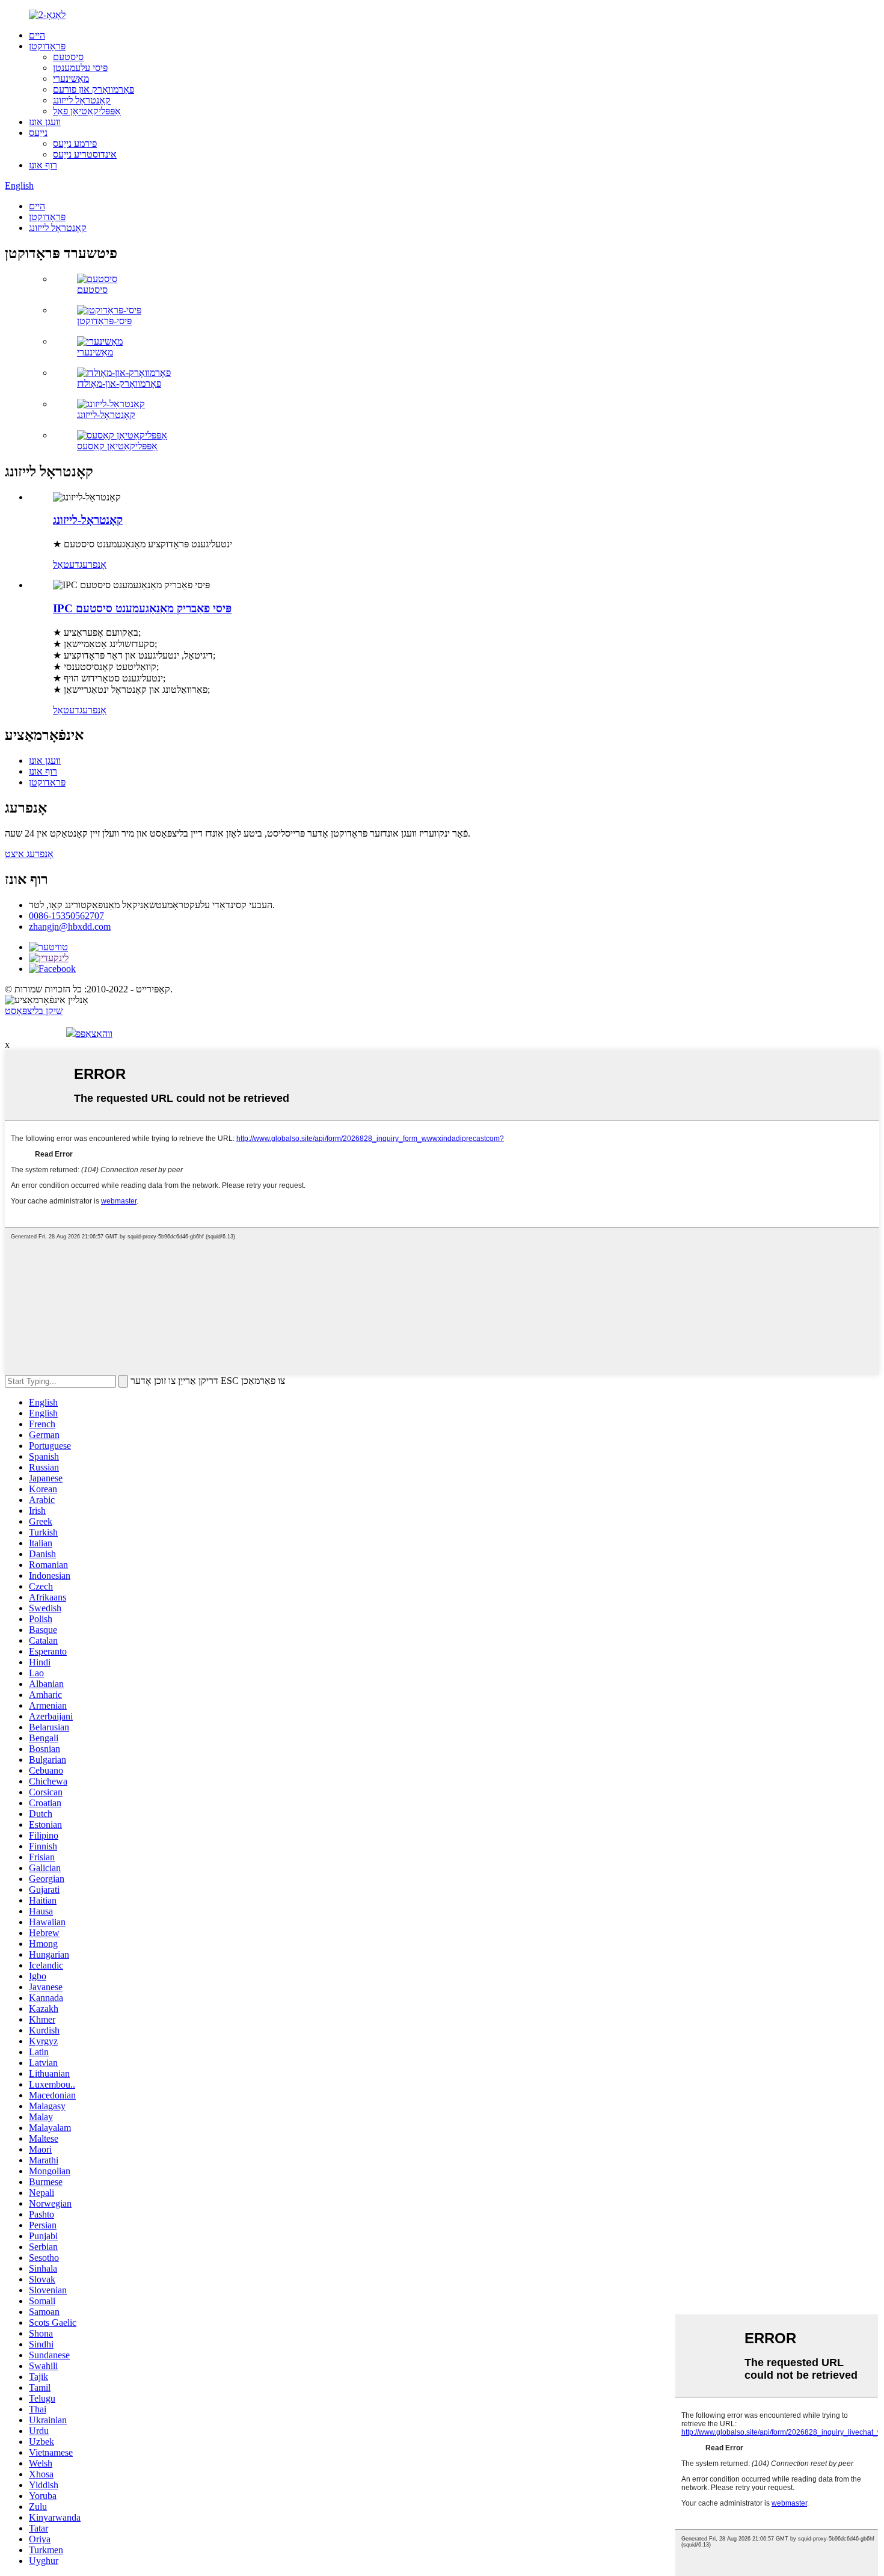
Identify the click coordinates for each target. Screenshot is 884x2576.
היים (37, 35)
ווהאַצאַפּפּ (94, 1034)
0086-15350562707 (66, 916)
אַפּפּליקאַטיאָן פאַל (87, 111)
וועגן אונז (45, 122)
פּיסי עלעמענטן (80, 68)
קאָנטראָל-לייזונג (106, 415)
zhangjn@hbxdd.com (70, 927)
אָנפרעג (93, 564)
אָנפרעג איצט (29, 854)
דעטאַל (66, 564)
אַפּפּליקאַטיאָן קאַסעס (117, 446)
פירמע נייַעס (75, 143)
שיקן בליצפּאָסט (34, 1011)
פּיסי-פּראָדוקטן (104, 321)
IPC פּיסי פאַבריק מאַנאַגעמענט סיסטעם (142, 608)
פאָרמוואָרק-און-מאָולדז (119, 383)
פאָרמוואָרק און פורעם (94, 89)
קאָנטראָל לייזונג (82, 100)
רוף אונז (43, 165)
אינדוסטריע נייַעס (85, 154)
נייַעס (38, 133)
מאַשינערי (71, 78)
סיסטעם (68, 57)
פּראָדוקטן (47, 46)
